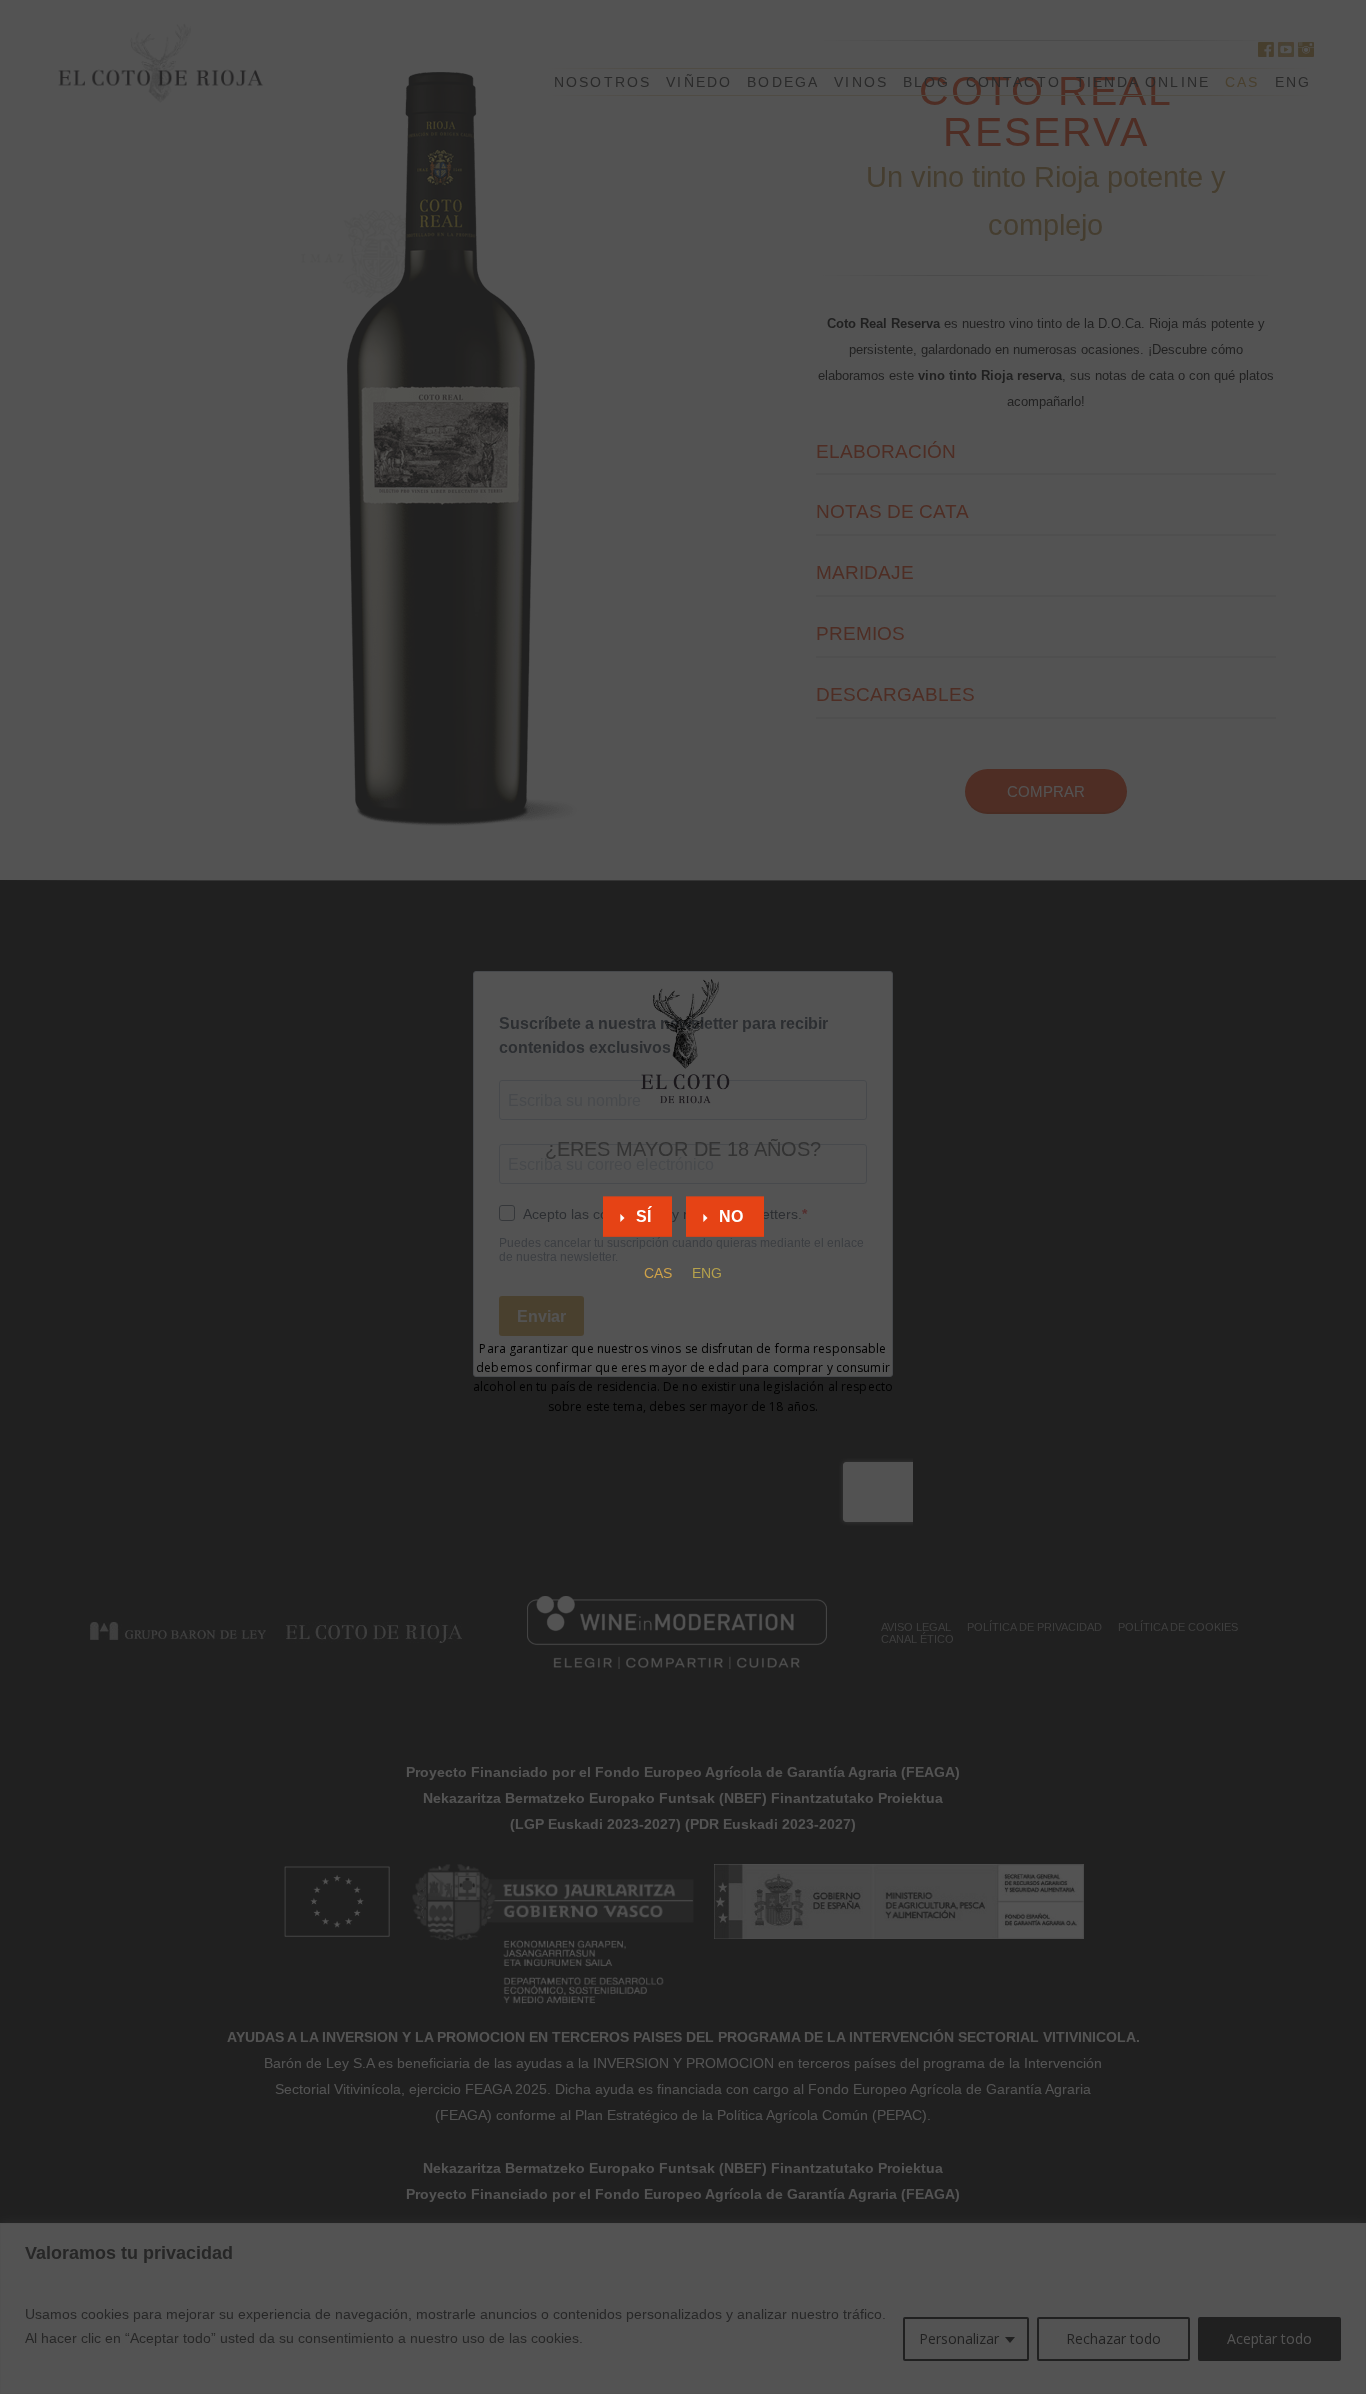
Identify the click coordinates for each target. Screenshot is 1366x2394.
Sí (643, 1215)
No (731, 1215)
